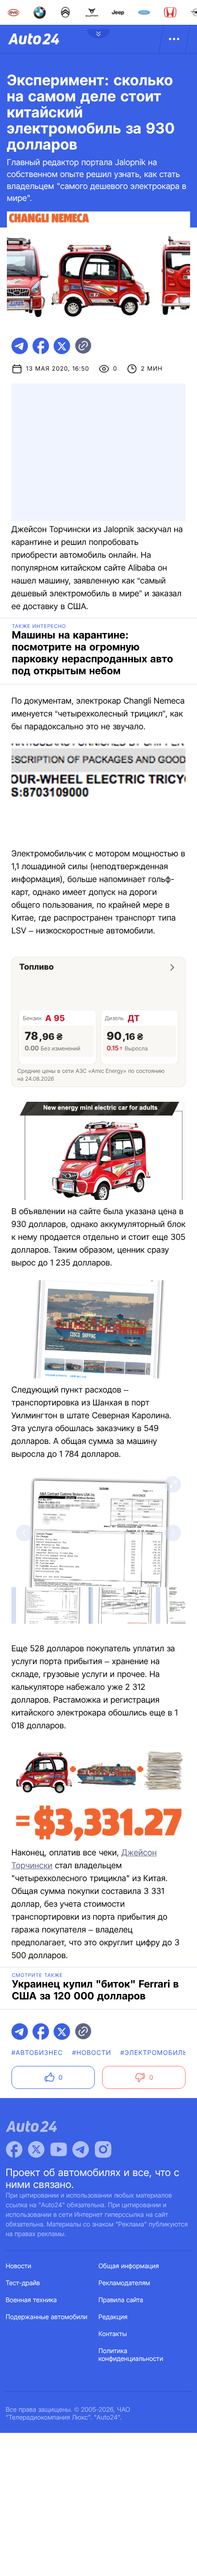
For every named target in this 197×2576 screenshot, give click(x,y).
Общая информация (129, 2266)
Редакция (113, 2317)
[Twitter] (36, 2149)
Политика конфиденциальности (131, 2355)
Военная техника (32, 2300)
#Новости (91, 2053)
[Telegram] (81, 2149)
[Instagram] (103, 2149)
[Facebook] (14, 2149)
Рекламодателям (124, 2283)
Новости (19, 2266)
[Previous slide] (24, 1533)
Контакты (113, 2334)
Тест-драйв (23, 2283)
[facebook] (41, 346)
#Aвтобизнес (37, 2053)
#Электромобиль (154, 2053)
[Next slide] (173, 1533)
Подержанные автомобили (47, 2317)
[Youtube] (59, 2149)
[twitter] (62, 346)
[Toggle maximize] (173, 1484)
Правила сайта (121, 2300)
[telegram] (20, 346)
